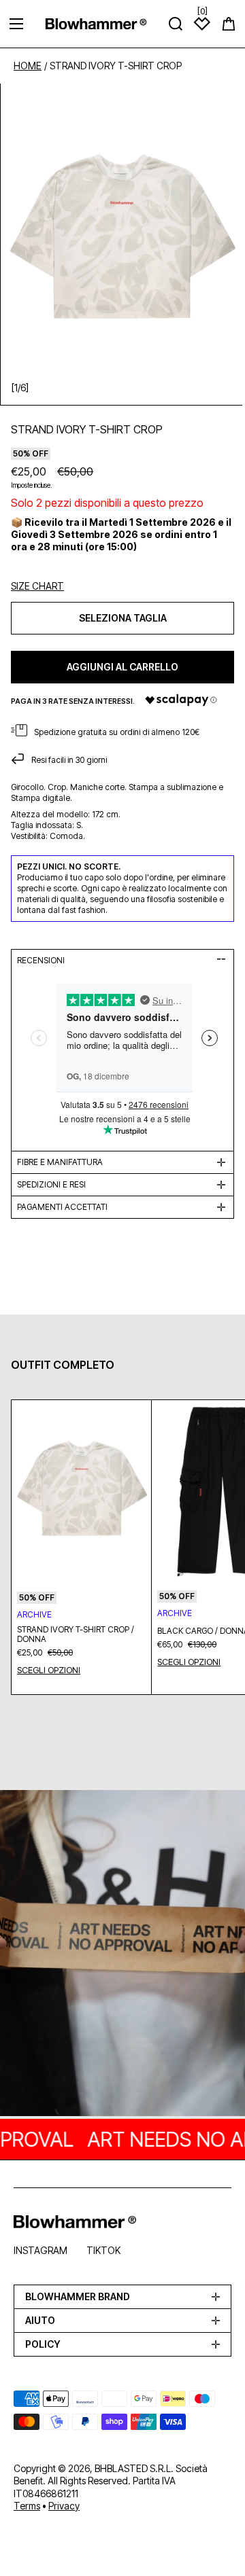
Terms (27, 2506)
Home (28, 66)
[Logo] (96, 23)
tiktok (103, 2250)
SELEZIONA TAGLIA (123, 618)
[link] (122, 1954)
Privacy (64, 2506)
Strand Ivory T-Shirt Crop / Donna (76, 1634)
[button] (229, 24)
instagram (40, 2250)
